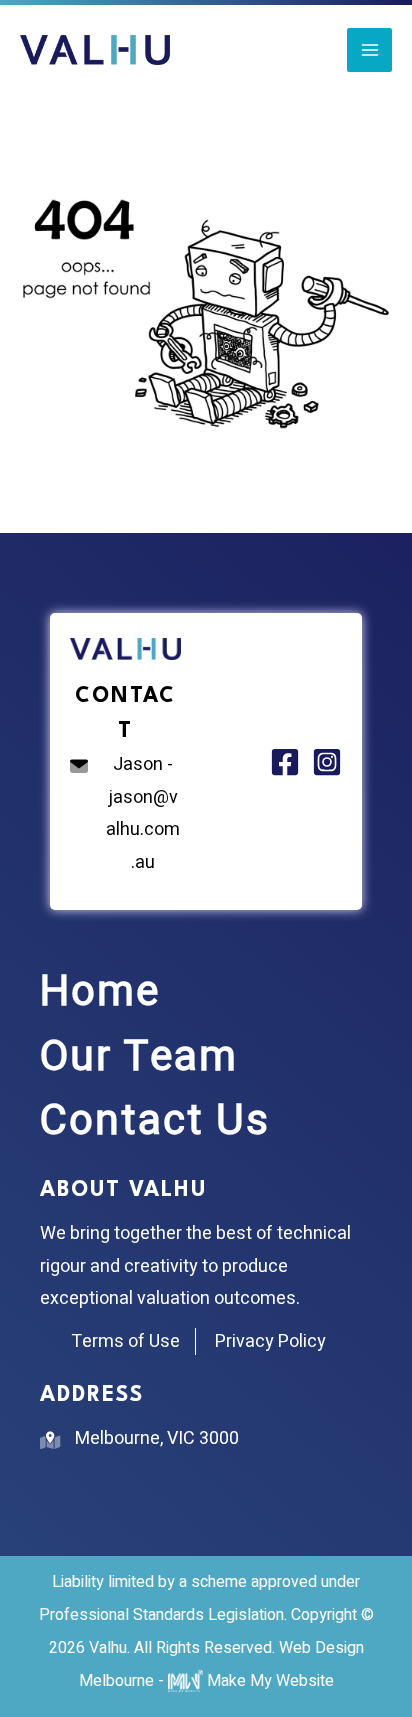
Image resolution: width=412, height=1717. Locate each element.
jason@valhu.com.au (143, 830)
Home (100, 992)
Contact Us (155, 1121)
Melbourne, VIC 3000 (157, 1438)
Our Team (139, 1057)
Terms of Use (125, 1341)
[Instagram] (327, 762)
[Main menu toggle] (369, 50)
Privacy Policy (270, 1341)
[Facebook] (285, 762)
